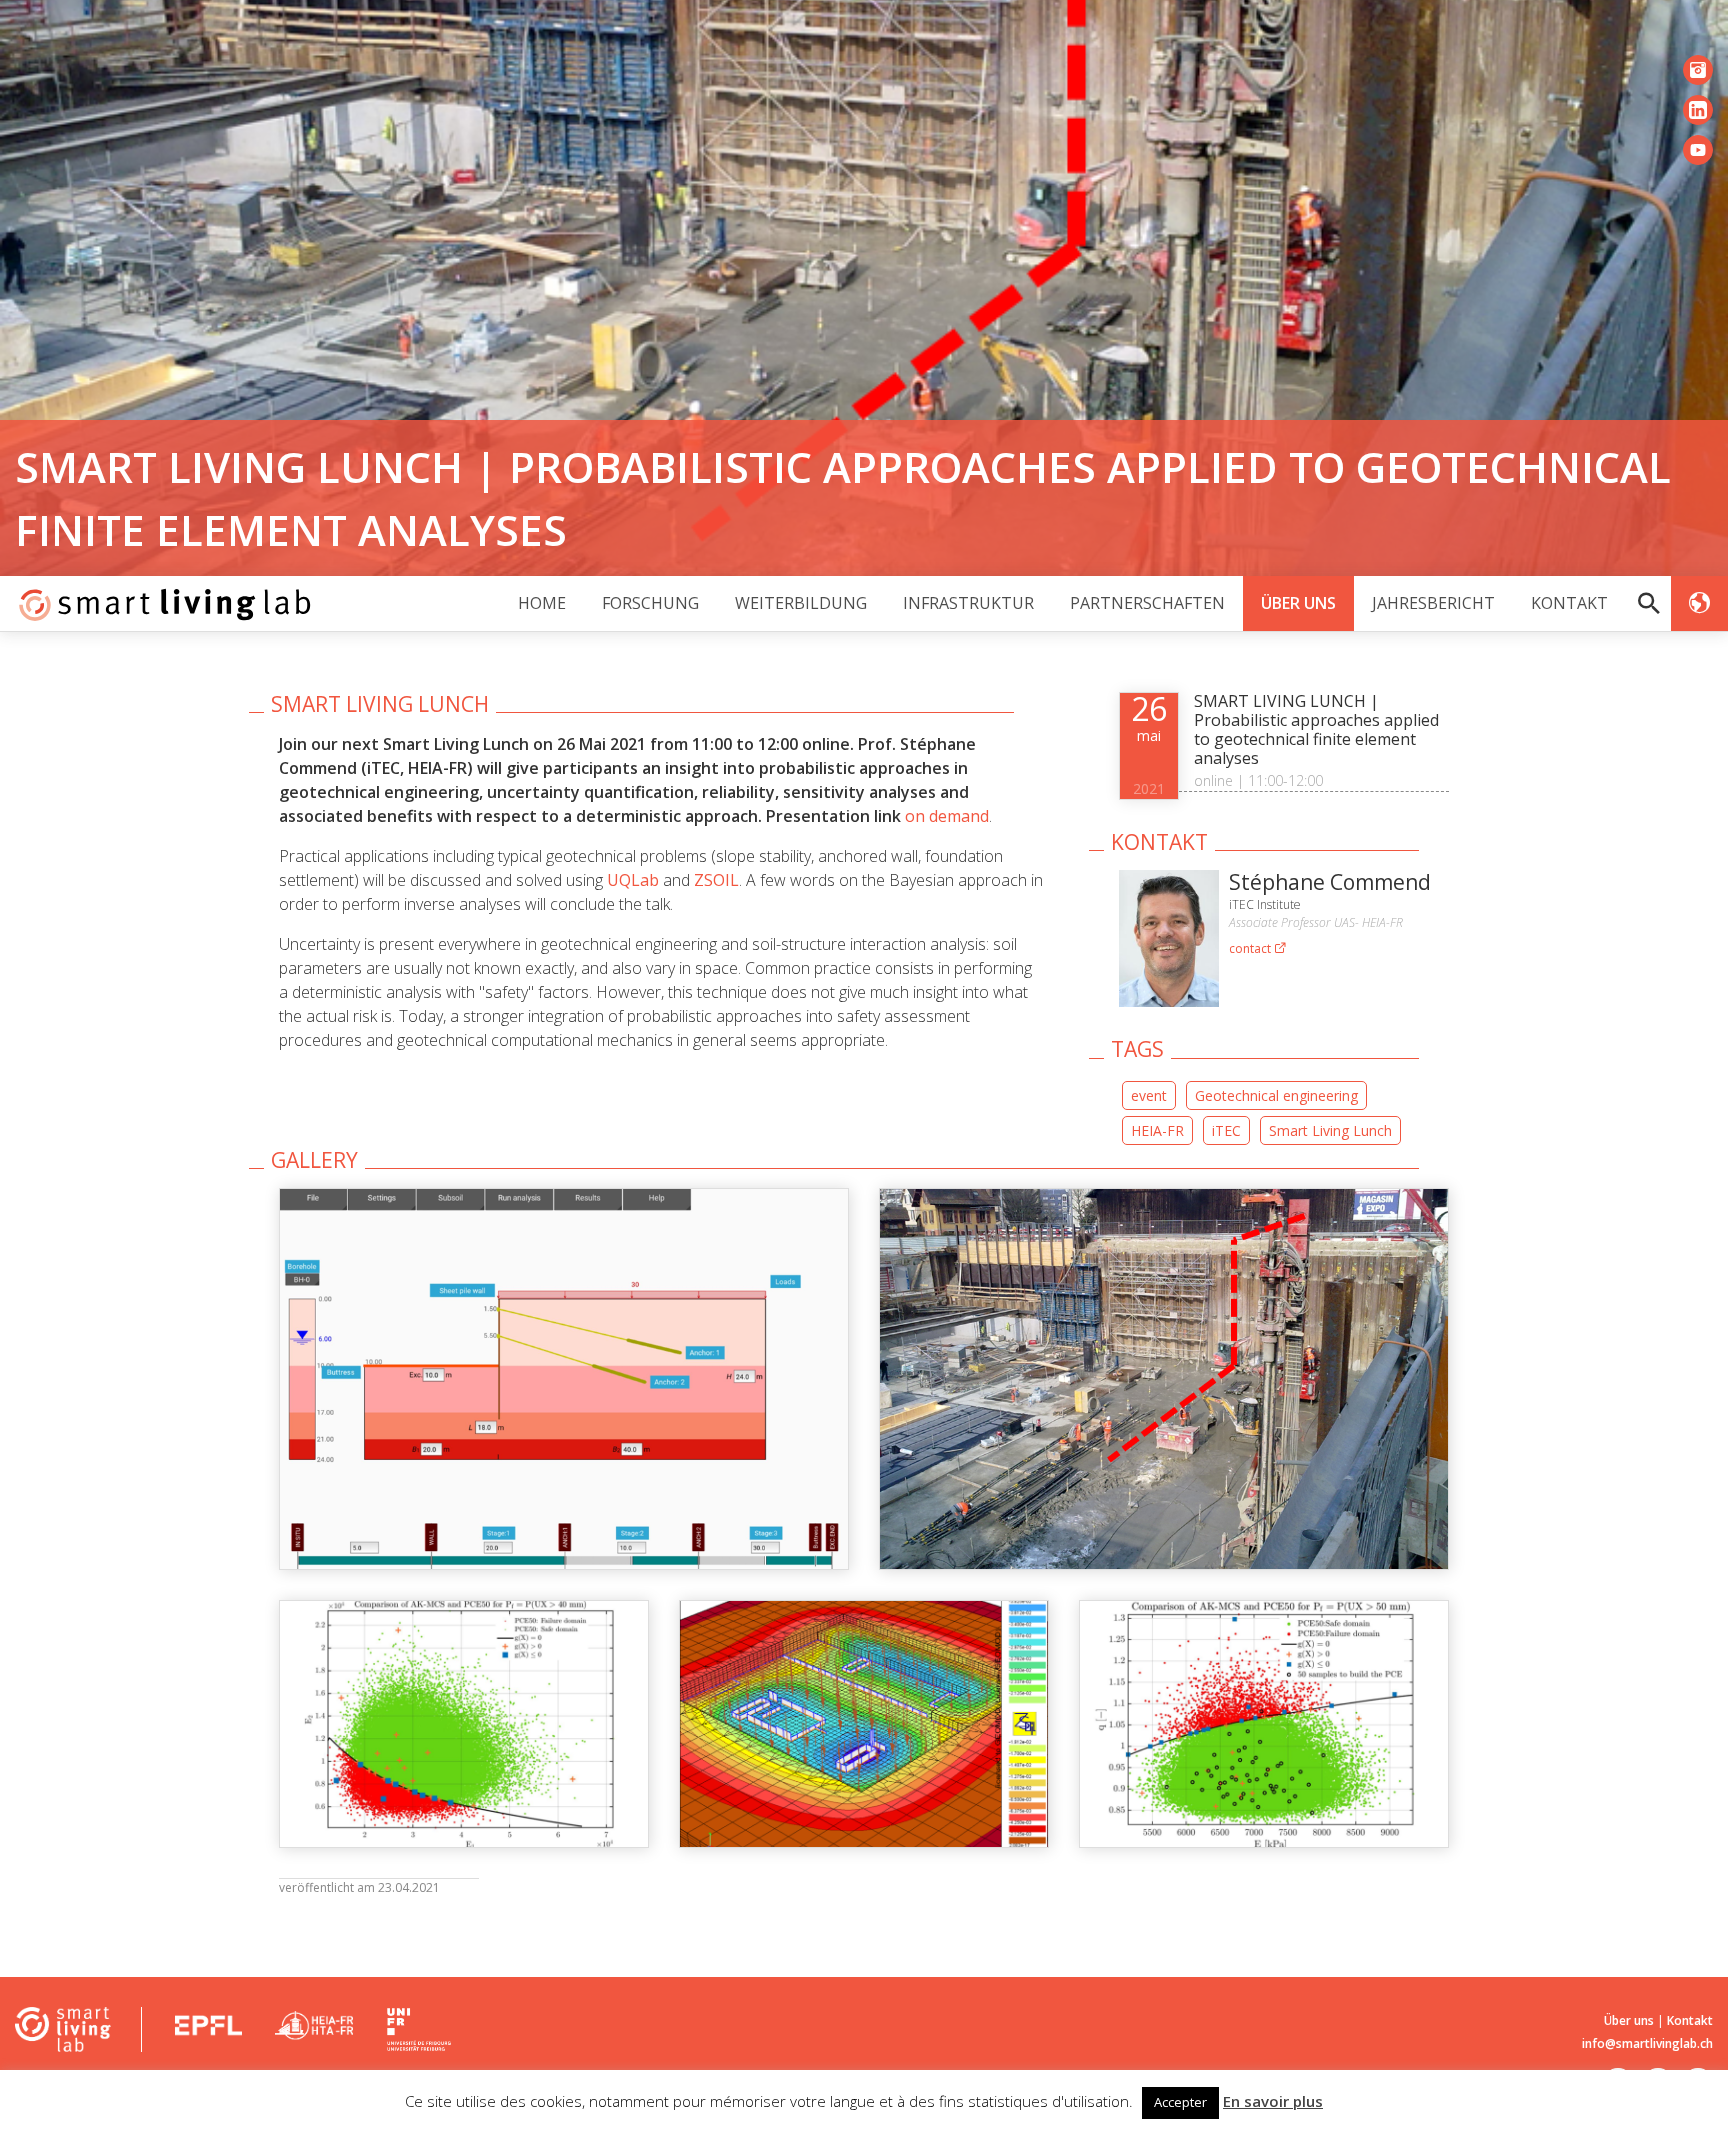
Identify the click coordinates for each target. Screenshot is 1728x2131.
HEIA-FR (1157, 1130)
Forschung (650, 603)
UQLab (633, 880)
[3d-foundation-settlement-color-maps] (864, 1724)
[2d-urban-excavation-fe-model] (564, 1379)
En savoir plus (1273, 2101)
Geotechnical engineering (1276, 1095)
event (1149, 1095)
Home (542, 603)
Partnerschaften (1147, 603)
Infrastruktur (968, 603)
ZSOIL (716, 880)
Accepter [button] (1180, 2102)
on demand (947, 816)
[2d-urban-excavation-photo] (1164, 1379)
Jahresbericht (1433, 603)
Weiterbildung (801, 603)
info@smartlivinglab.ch (1647, 2043)
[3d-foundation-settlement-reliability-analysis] (1264, 1724)
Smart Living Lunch (1330, 1130)
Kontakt (1569, 603)
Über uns (1298, 603)
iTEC (1226, 1130)
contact (1251, 948)
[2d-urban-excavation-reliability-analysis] (464, 1724)
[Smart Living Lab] (157, 603)
